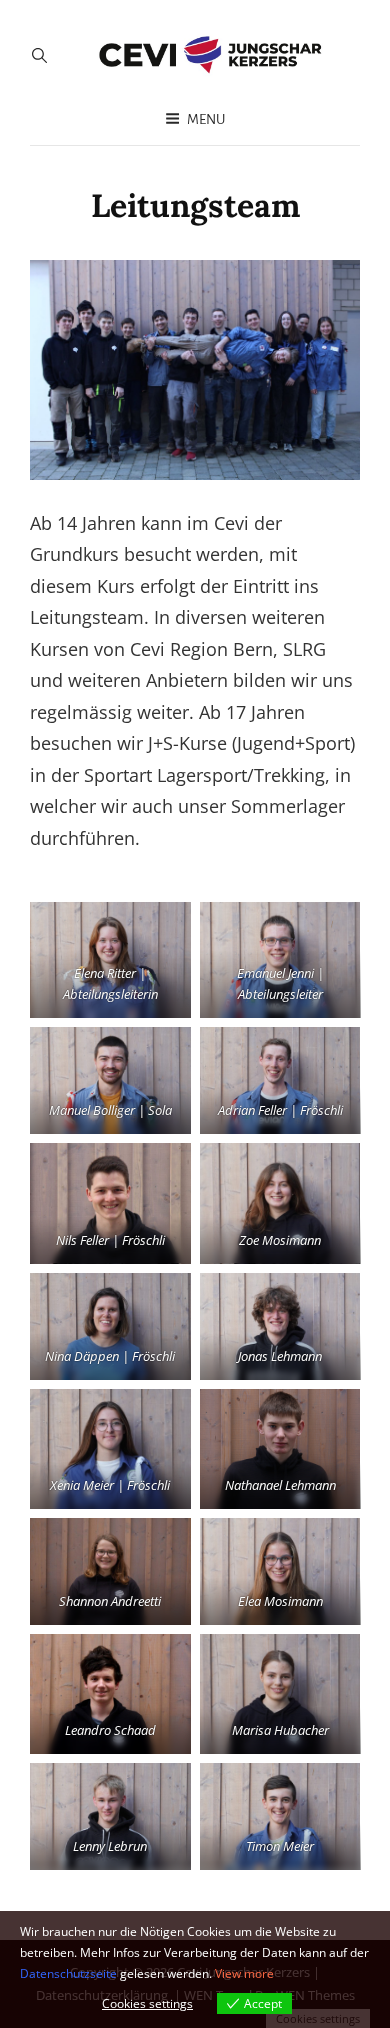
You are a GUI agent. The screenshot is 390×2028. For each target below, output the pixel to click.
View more (244, 1973)
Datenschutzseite (68, 1973)
